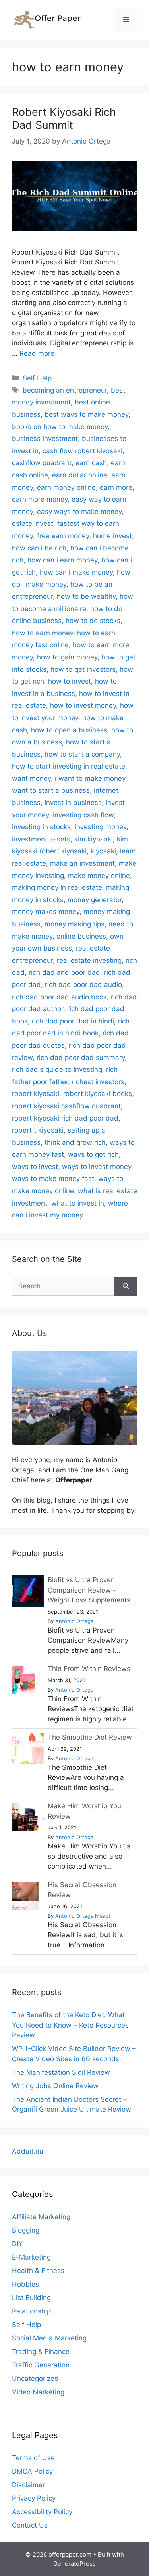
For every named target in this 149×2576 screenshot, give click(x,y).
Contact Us (30, 2525)
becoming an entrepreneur (65, 390)
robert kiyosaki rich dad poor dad (65, 1118)
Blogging (26, 2230)
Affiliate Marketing (41, 2217)
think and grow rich (75, 1142)
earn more (116, 487)
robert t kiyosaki (38, 1130)
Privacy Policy (34, 2498)
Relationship (31, 2311)
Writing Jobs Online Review (55, 2086)
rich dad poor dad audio (83, 985)
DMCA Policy (32, 2471)
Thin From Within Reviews (89, 1669)
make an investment (82, 863)
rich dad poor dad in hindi (73, 1021)
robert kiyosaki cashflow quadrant (66, 1106)
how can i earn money (62, 560)
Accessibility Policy (42, 2512)
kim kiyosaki (94, 839)
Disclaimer (28, 2485)
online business (81, 936)
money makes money (46, 912)
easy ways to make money (79, 512)
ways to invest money (97, 1167)
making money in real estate (57, 887)
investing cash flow (83, 815)
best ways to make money (86, 414)
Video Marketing (38, 2392)
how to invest (70, 681)
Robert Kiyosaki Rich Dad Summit (64, 118)
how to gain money (67, 657)
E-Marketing (31, 2257)
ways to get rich (93, 1154)
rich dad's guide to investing (57, 1069)
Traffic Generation (41, 2365)
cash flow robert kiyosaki (82, 451)
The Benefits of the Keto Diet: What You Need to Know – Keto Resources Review (70, 2025)
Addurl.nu (28, 2151)
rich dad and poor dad (64, 972)
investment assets (41, 839)
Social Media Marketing (49, 2338)
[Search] (126, 1286)
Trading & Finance (41, 2352)
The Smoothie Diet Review (90, 1737)
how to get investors (83, 669)
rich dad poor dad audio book (59, 997)
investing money (101, 827)
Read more (37, 353)
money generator (95, 900)
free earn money (63, 536)
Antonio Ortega (74, 1621)
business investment (45, 439)
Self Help (37, 378)
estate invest (33, 523)
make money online (99, 876)
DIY (17, 2244)
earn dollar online (80, 475)
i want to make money (90, 778)
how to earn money (43, 633)
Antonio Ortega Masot (83, 1916)
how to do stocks (93, 621)
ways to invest (35, 1167)
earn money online (66, 487)
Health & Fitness (38, 2271)
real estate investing (89, 960)
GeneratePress (74, 2564)
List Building (31, 2298)
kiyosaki (103, 851)
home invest (112, 536)
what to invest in (78, 1203)
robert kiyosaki (36, 1094)
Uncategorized (35, 2379)
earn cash (91, 463)
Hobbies (25, 2284)
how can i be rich (39, 548)
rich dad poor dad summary (81, 1058)
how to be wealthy (86, 596)
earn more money (40, 499)
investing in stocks (41, 827)
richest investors (98, 1082)
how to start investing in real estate (69, 766)
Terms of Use (33, 2458)
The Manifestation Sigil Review (61, 2072)
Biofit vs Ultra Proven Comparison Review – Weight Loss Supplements (89, 1590)
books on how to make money (60, 427)
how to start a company (82, 754)
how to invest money (83, 705)
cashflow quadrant (42, 463)
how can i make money (76, 572)
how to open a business (69, 730)
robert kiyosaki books (98, 1094)
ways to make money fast (53, 1179)
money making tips (74, 924)
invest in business (73, 803)
